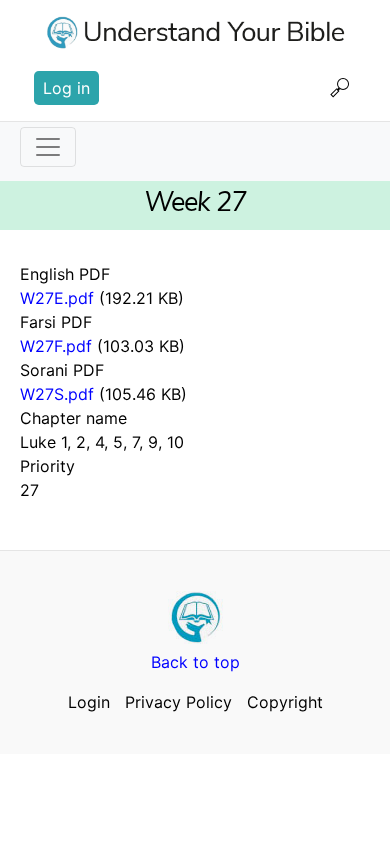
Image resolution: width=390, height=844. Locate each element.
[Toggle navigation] (48, 147)
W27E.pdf (57, 298)
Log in (66, 88)
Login (89, 702)
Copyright (285, 702)
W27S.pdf (57, 394)
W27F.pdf (56, 346)
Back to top (195, 662)
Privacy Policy (178, 702)
